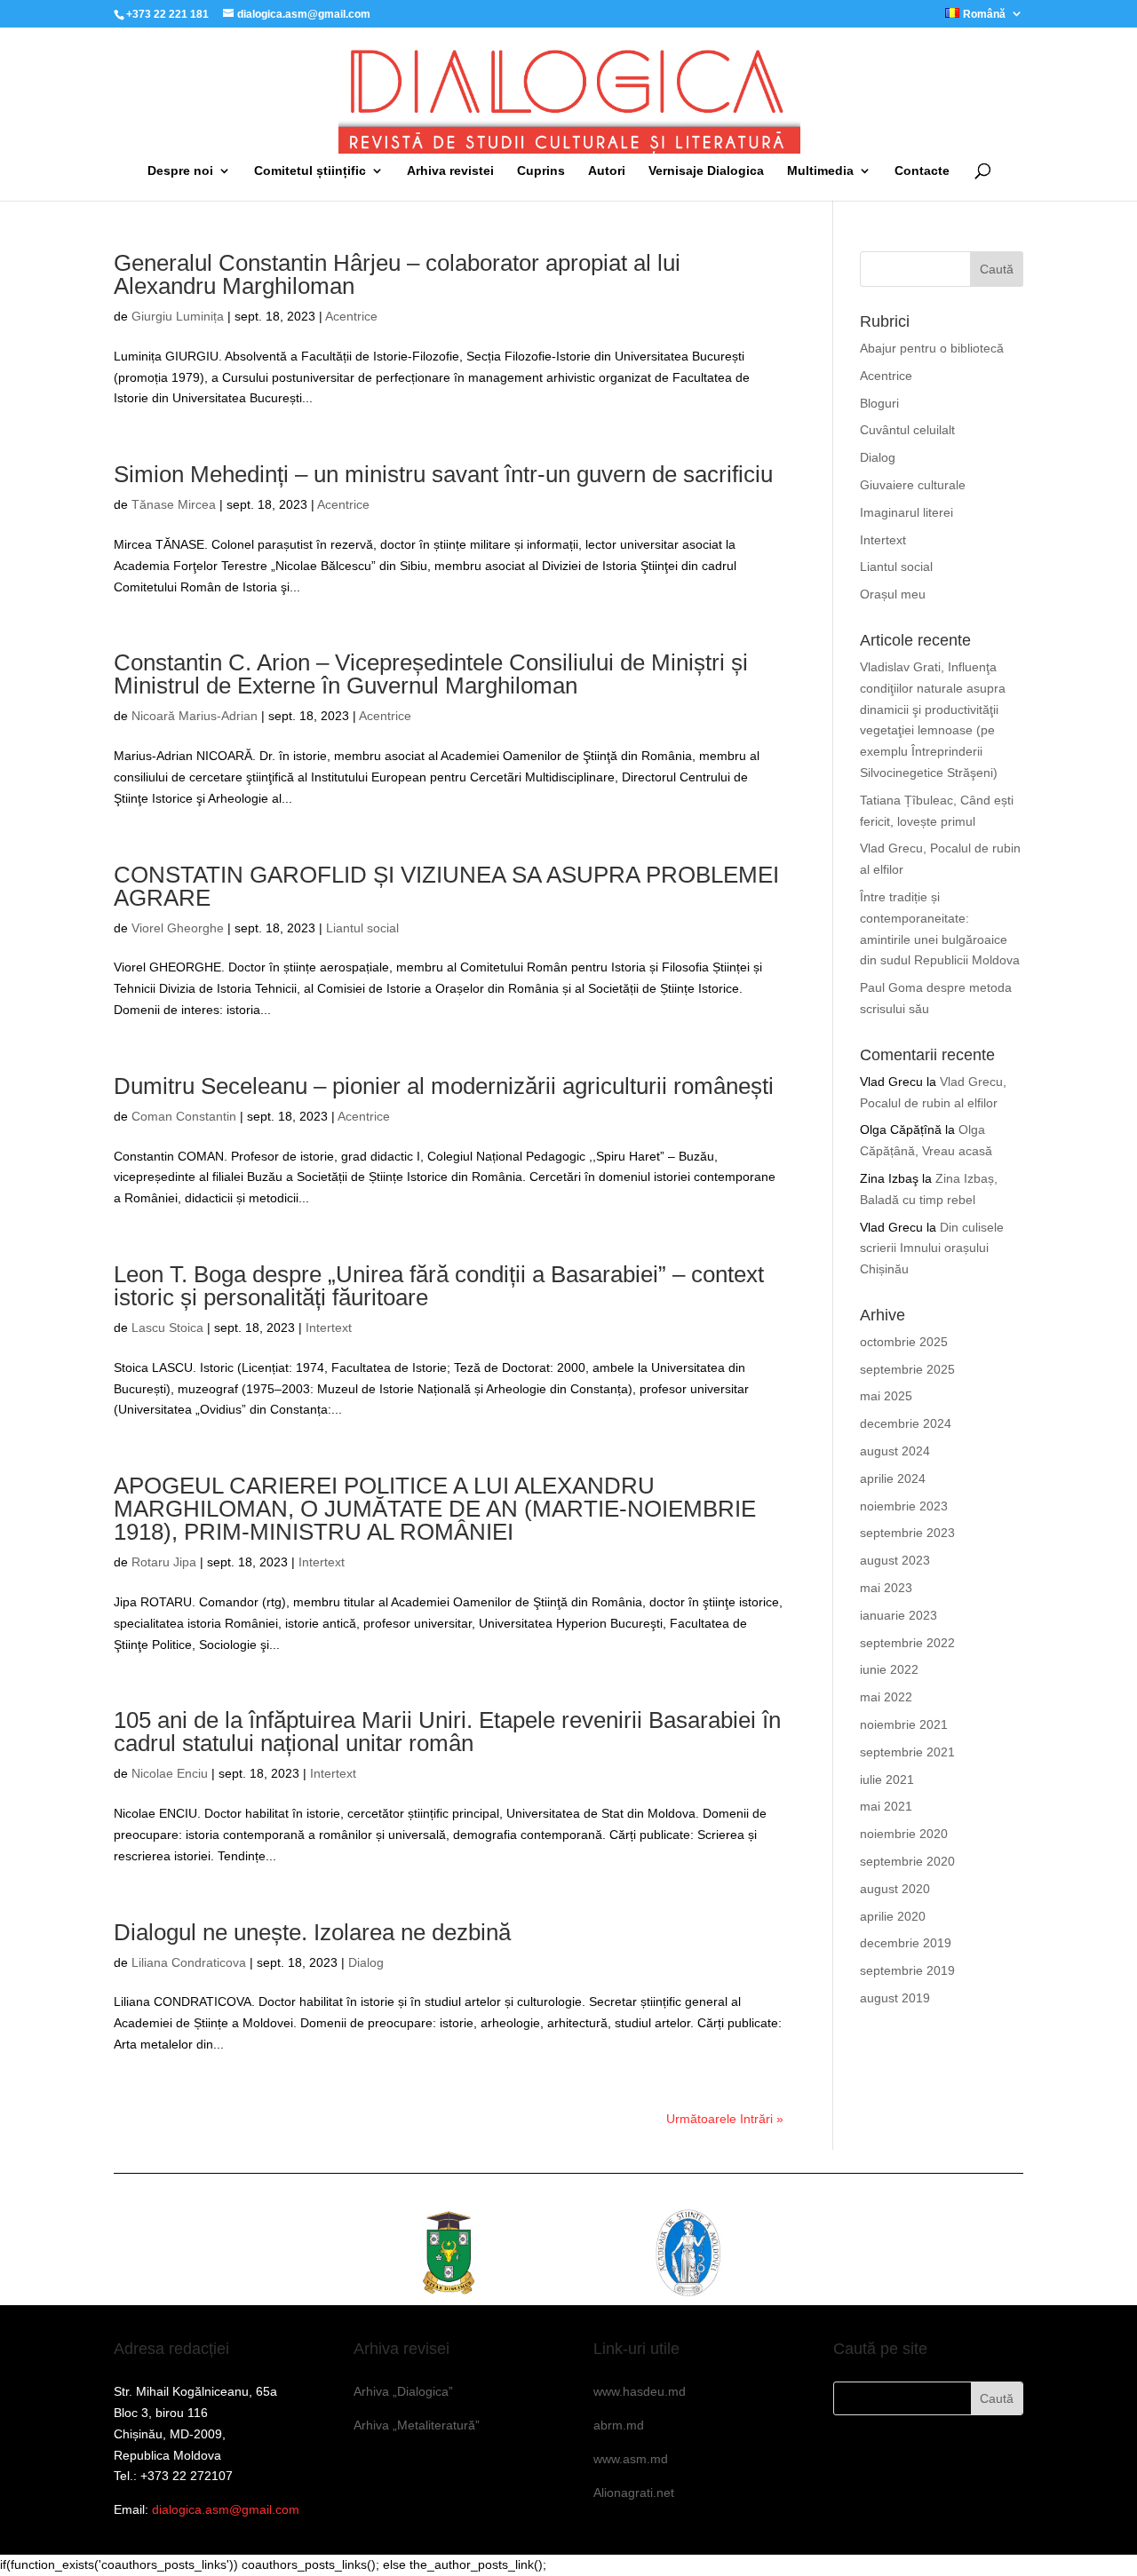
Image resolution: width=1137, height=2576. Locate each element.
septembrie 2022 (907, 1643)
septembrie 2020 (907, 1861)
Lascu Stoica (167, 1328)
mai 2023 (886, 1588)
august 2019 (895, 1998)
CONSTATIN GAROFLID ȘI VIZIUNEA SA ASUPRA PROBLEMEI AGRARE (446, 886)
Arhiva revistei (450, 171)
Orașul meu (893, 594)
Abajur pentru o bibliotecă (932, 348)
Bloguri (879, 403)
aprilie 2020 (893, 1916)
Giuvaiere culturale (913, 485)
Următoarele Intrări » (725, 2119)
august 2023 (895, 1560)
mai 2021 (886, 1806)
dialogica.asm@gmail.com (226, 2509)
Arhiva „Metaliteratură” (417, 2425)
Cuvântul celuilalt (907, 430)
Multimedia (820, 171)
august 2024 (895, 1451)
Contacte (922, 171)
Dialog (366, 1962)
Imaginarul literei (906, 512)
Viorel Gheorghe (178, 928)
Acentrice (351, 316)
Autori (607, 171)
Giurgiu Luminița (178, 316)
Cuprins (541, 171)
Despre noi (180, 171)
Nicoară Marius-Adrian (195, 716)
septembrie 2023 (907, 1533)
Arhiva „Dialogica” (403, 2391)
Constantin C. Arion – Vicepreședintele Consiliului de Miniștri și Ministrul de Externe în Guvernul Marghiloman (431, 674)
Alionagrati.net (634, 2493)
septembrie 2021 (907, 1752)
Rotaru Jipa (164, 1562)
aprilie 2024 (893, 1478)
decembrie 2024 (906, 1423)
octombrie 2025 (904, 1342)
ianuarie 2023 (898, 1615)
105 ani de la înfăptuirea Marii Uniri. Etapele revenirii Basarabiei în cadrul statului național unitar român (447, 1732)
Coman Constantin (184, 1116)
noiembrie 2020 (904, 1834)
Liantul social (362, 928)
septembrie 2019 (907, 1970)
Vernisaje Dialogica (706, 171)
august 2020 (895, 1889)
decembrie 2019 (906, 1943)
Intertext (329, 1328)
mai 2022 (886, 1697)
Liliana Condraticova (189, 1962)
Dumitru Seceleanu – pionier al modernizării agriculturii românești (444, 1086)
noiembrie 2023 (904, 1506)
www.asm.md (631, 2459)
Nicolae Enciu (170, 1773)
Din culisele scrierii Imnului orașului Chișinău (932, 1248)
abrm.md (619, 2425)
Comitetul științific (310, 171)
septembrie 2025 (907, 1369)
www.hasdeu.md (640, 2391)
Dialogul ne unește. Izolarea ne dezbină (312, 1932)
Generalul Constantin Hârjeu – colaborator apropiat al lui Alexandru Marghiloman (397, 274)
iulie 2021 (887, 1779)
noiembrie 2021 (904, 1724)
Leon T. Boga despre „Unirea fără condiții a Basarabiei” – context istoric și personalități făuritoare (439, 1286)
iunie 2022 (889, 1669)
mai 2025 (886, 1396)
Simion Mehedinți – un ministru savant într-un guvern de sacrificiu (443, 474)
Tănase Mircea (174, 504)
